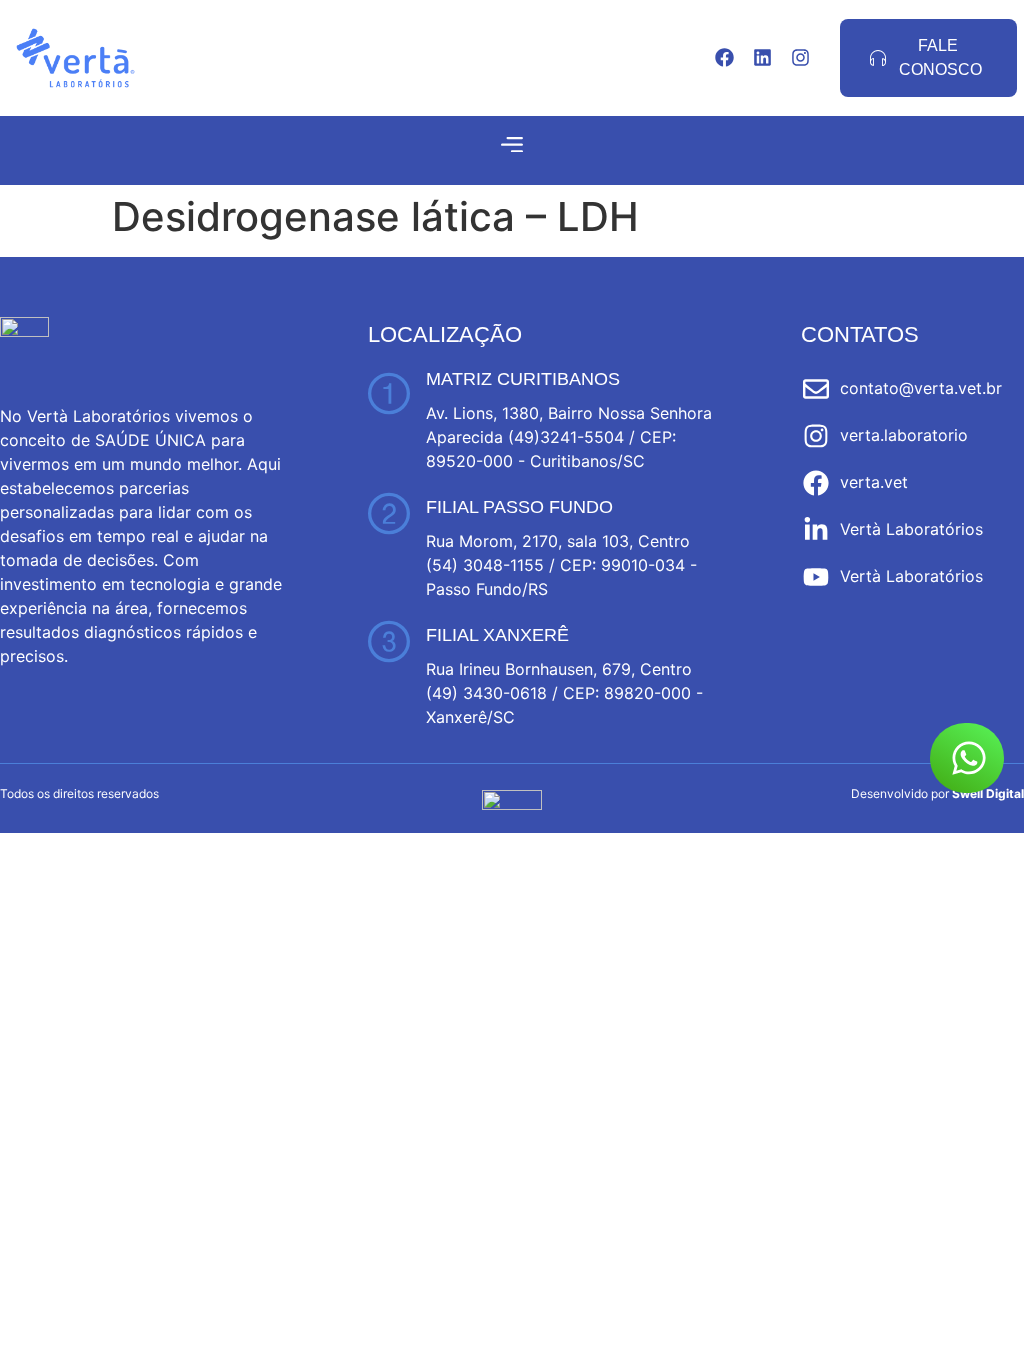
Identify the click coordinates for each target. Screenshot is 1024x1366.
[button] (512, 144)
